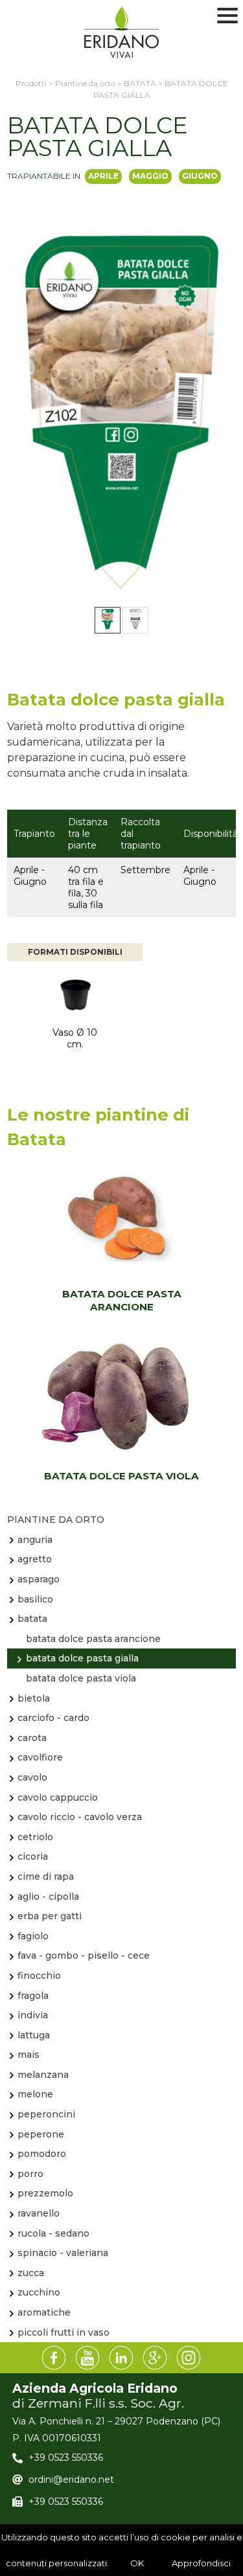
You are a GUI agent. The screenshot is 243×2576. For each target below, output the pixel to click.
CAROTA (32, 1738)
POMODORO (42, 2154)
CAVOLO (32, 1777)
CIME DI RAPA (46, 1876)
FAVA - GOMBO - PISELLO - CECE (84, 1955)
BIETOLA (34, 1698)
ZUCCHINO (39, 2292)
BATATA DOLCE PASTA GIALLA (82, 1658)
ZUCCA (31, 2273)
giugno (200, 176)
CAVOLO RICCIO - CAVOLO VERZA (80, 1817)
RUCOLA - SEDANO (53, 2233)
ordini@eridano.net (71, 2479)
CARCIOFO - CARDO (53, 1718)
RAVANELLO (39, 2213)
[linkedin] (122, 2358)
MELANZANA (43, 2075)
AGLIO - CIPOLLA (48, 1897)
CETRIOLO (35, 1837)
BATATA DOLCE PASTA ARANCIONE (122, 1300)
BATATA (32, 1619)
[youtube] (88, 2358)
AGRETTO (35, 1559)
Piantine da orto (56, 1520)
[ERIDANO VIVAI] (121, 32)
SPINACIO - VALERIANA (63, 2253)
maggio (150, 176)
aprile (103, 176)
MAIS (29, 2055)
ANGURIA (35, 1540)
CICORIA (33, 1856)
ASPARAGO (39, 1579)
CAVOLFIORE (40, 1757)
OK (137, 2563)
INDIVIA (33, 2015)
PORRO (30, 2174)
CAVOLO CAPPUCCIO (58, 1797)
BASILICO (35, 1599)
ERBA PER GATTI (50, 1916)
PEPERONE (41, 2134)
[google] (156, 2358)
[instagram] (189, 2358)
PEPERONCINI (46, 2114)
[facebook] (54, 2358)
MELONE (35, 2094)
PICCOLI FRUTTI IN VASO (64, 2332)
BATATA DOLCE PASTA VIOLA (121, 1476)
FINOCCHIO (39, 1976)
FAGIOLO (33, 1936)
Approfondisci (201, 2563)
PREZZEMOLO (45, 2193)
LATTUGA (34, 2035)
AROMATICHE (44, 2312)
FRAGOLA (33, 1996)
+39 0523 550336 (66, 2457)
